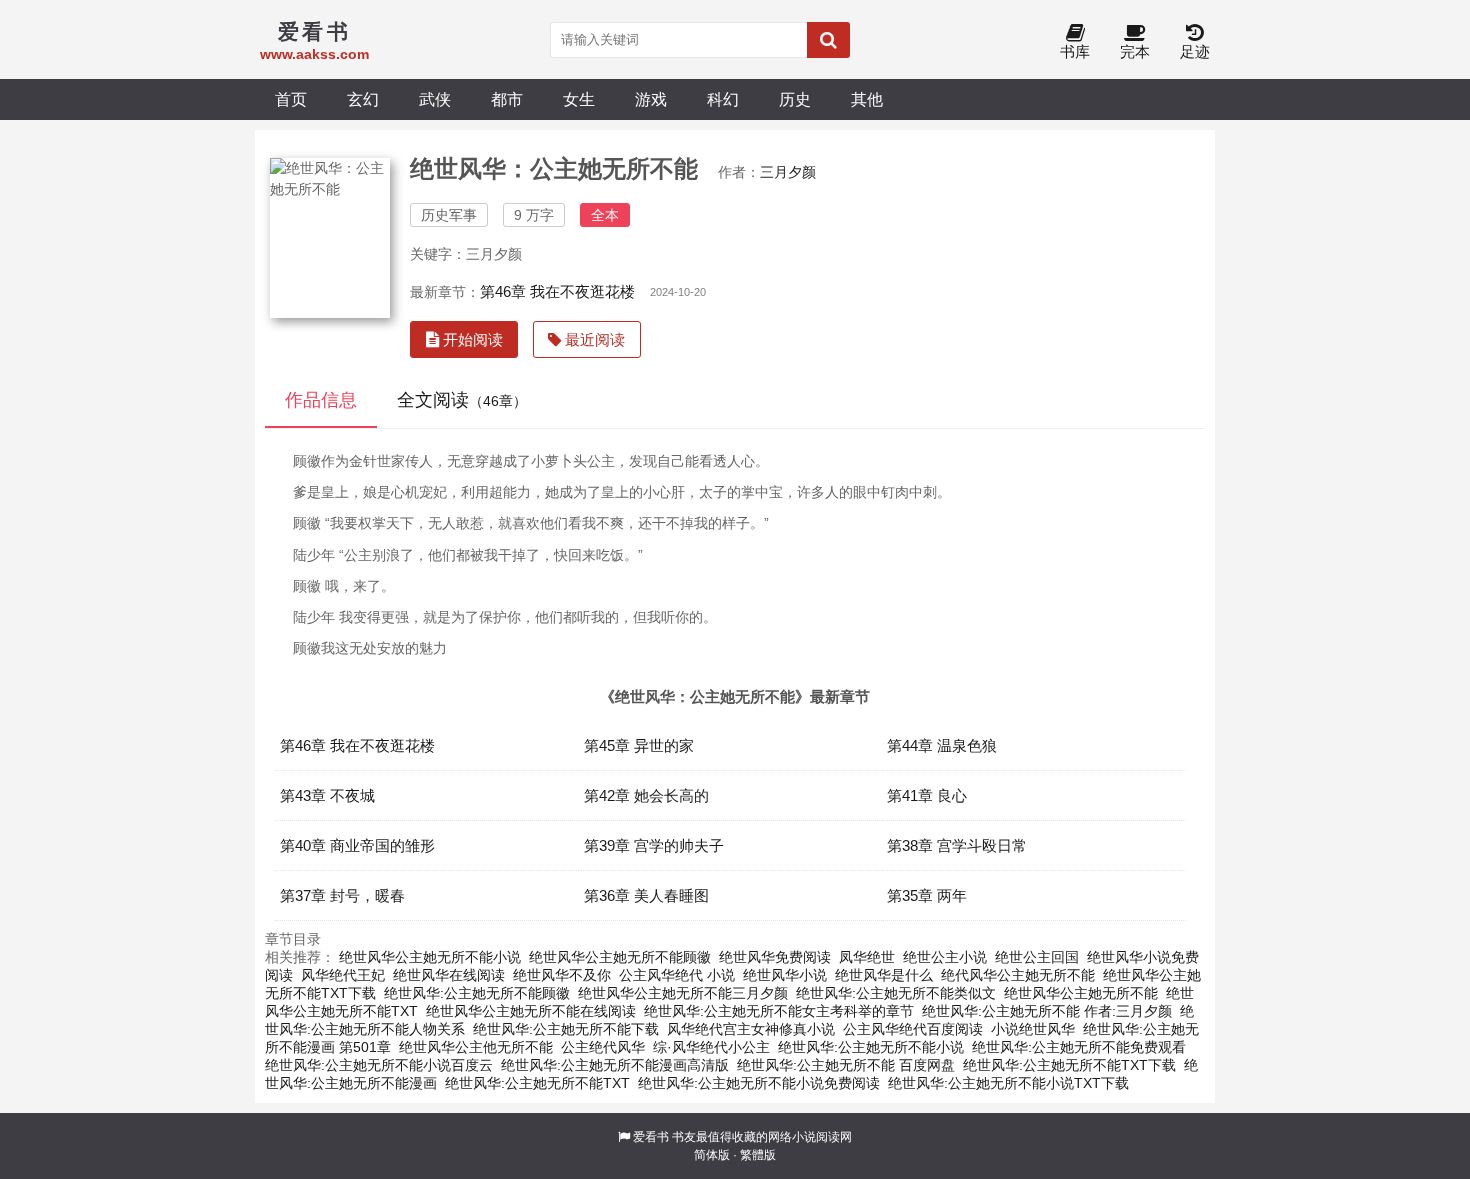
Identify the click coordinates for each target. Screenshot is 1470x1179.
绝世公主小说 (945, 957)
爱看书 (651, 1137)
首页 (291, 99)
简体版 (712, 1155)
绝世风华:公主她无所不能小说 (871, 1047)
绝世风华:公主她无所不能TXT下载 (1069, 1065)
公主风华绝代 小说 (677, 975)
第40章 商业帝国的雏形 (357, 845)
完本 (1135, 51)
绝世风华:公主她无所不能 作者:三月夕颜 (1047, 1011)
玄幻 (363, 99)
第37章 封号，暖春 (342, 895)
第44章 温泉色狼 (942, 745)
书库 (1075, 51)
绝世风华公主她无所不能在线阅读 (531, 1011)
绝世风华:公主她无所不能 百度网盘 (846, 1065)
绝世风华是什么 (884, 975)
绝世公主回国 (1037, 957)
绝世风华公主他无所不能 (476, 1047)
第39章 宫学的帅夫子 (654, 845)
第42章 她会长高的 (646, 795)
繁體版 (758, 1155)
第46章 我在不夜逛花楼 (557, 291)
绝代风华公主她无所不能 (1018, 975)
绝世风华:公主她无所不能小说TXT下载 (1008, 1083)
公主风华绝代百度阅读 (913, 1029)
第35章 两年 (927, 895)
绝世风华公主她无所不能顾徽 (620, 957)
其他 (867, 99)
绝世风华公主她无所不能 (1081, 993)
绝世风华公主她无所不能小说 (430, 957)
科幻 (723, 99)
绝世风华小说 (785, 975)
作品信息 (321, 400)
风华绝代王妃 (343, 975)
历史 (795, 99)
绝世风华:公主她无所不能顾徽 (477, 993)
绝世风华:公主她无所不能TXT (537, 1083)
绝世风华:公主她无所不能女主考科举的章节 (779, 1011)
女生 (579, 99)
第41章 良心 (927, 795)
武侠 (435, 99)
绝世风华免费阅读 (775, 957)
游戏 (651, 99)
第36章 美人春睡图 (646, 895)
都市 (507, 99)
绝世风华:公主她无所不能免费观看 (1079, 1047)
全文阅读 (462, 400)
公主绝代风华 (603, 1047)
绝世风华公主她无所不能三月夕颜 (683, 993)
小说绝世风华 (1033, 1029)
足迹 (1195, 51)
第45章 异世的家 (639, 745)
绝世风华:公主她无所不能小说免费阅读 (759, 1083)
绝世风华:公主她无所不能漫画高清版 (615, 1065)
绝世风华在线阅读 (449, 975)
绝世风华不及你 (562, 975)
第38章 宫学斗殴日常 (957, 845)
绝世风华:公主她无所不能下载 (566, 1029)
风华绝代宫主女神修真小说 (751, 1029)
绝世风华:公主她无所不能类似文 (896, 993)
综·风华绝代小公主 (711, 1047)
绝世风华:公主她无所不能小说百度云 (379, 1065)
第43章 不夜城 (327, 795)
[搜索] (828, 40)
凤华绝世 (867, 957)
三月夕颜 (788, 172)
